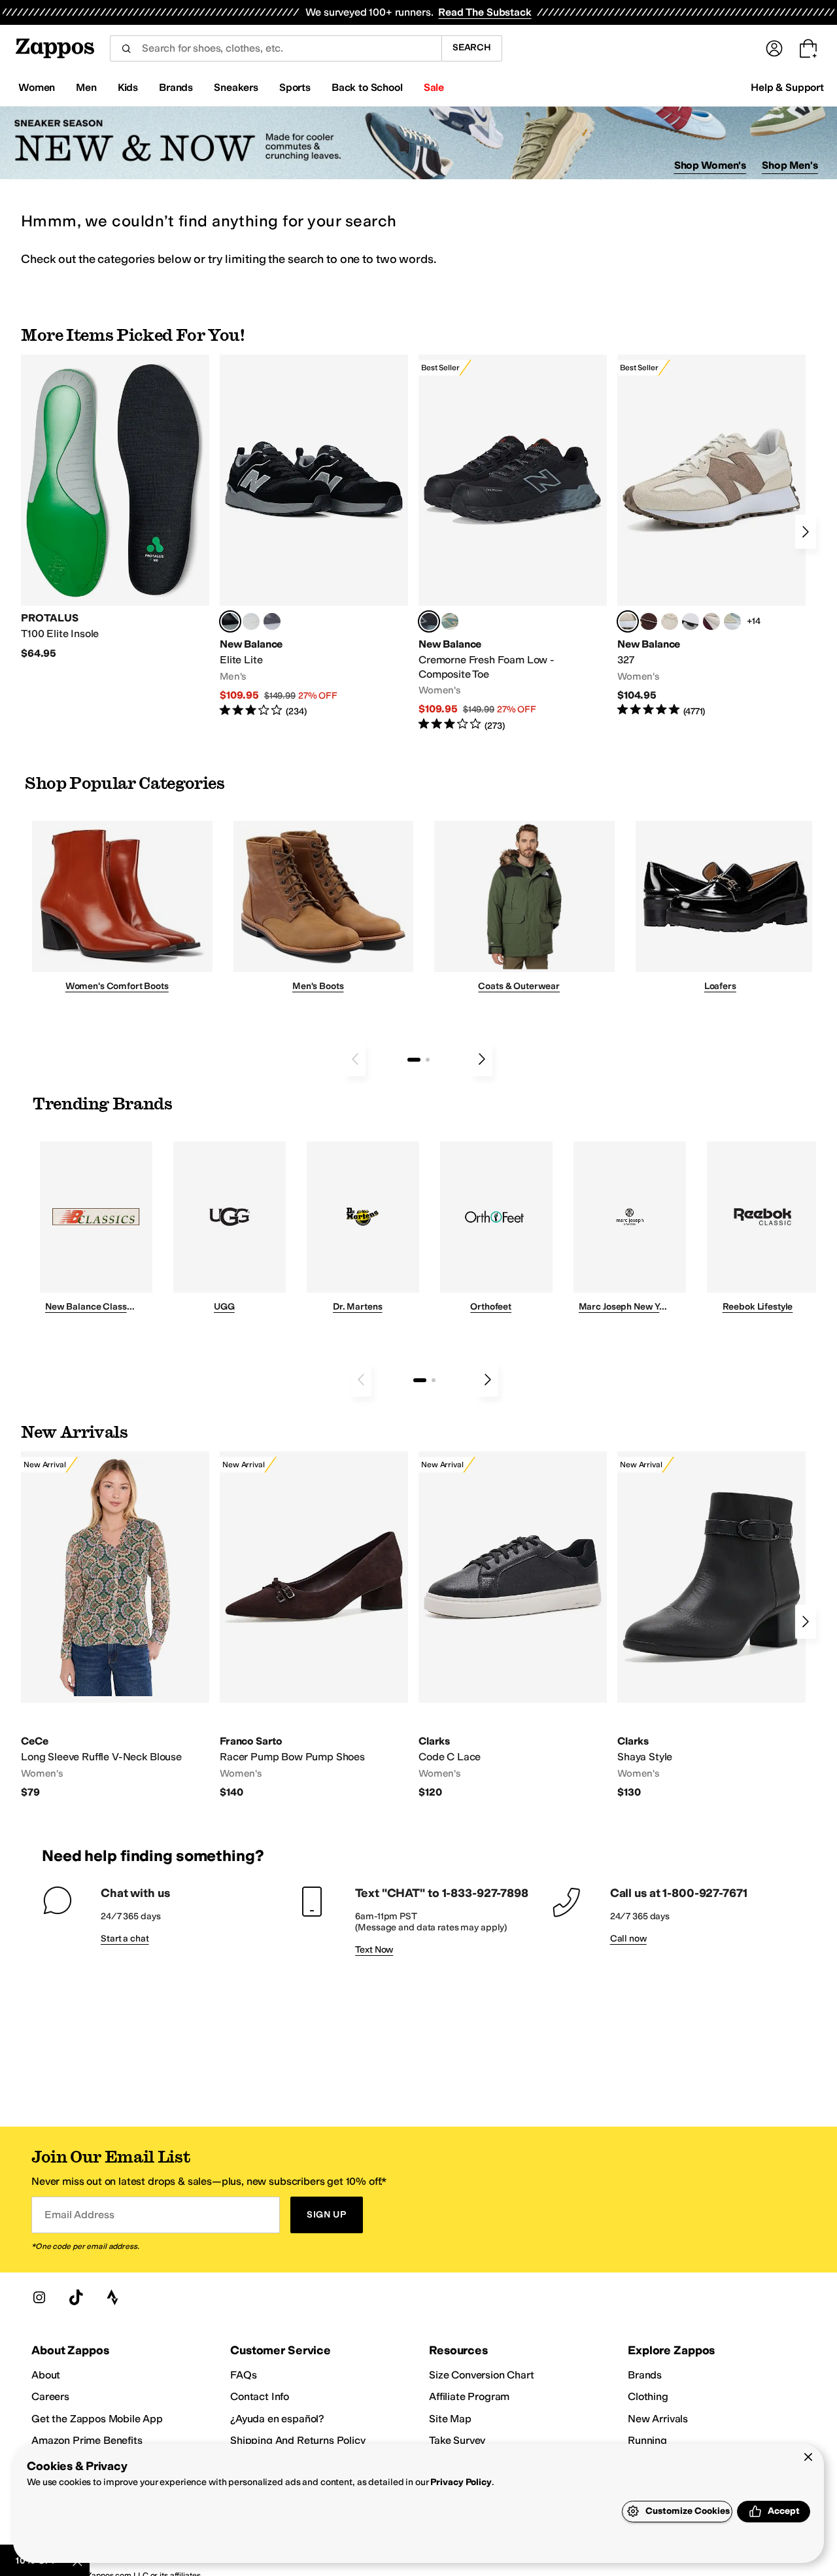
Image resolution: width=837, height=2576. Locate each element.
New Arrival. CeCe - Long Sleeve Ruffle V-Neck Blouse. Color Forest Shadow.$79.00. (115, 1625)
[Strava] (112, 2297)
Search (472, 47)
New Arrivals (658, 2419)
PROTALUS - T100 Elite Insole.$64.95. (115, 507)
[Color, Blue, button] (251, 621)
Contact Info (260, 2396)
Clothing (648, 2396)
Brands (645, 2375)
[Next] (806, 532)
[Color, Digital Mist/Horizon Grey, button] (691, 621)
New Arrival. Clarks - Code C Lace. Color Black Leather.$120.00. (513, 1625)
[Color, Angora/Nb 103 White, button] (732, 621)
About (46, 2375)
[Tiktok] (76, 2297)
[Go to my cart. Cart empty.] (808, 48)
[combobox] (276, 48)
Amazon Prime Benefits (87, 2440)
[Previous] (355, 1059)
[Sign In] (774, 48)
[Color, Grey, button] (272, 621)
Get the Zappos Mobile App (97, 2419)
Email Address (79, 2215)
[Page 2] (428, 1060)
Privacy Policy (461, 2482)
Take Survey (457, 2440)
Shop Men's (790, 165)
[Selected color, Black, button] (230, 621)
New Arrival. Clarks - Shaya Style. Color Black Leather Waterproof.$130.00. (711, 1625)
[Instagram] (39, 2297)
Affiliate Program (469, 2396)
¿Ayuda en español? (277, 2419)
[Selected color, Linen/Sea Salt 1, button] (628, 621)
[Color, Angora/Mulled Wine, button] (711, 621)
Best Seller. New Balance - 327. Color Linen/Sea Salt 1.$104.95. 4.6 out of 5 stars (711, 536)
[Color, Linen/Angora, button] (670, 621)
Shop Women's (710, 165)
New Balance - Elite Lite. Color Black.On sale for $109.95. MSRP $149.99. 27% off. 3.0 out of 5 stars (314, 536)
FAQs (243, 2375)
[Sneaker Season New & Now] (418, 143)
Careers (50, 2396)
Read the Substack (485, 12)
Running (647, 2440)
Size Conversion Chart (482, 2375)
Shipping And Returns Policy (298, 2440)
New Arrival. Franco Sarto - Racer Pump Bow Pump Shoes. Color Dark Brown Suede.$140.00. (314, 1625)
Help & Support (787, 87)
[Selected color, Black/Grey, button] (429, 621)
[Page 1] (414, 1060)
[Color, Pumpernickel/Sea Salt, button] (649, 621)
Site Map (450, 2419)
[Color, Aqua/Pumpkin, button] (450, 621)
